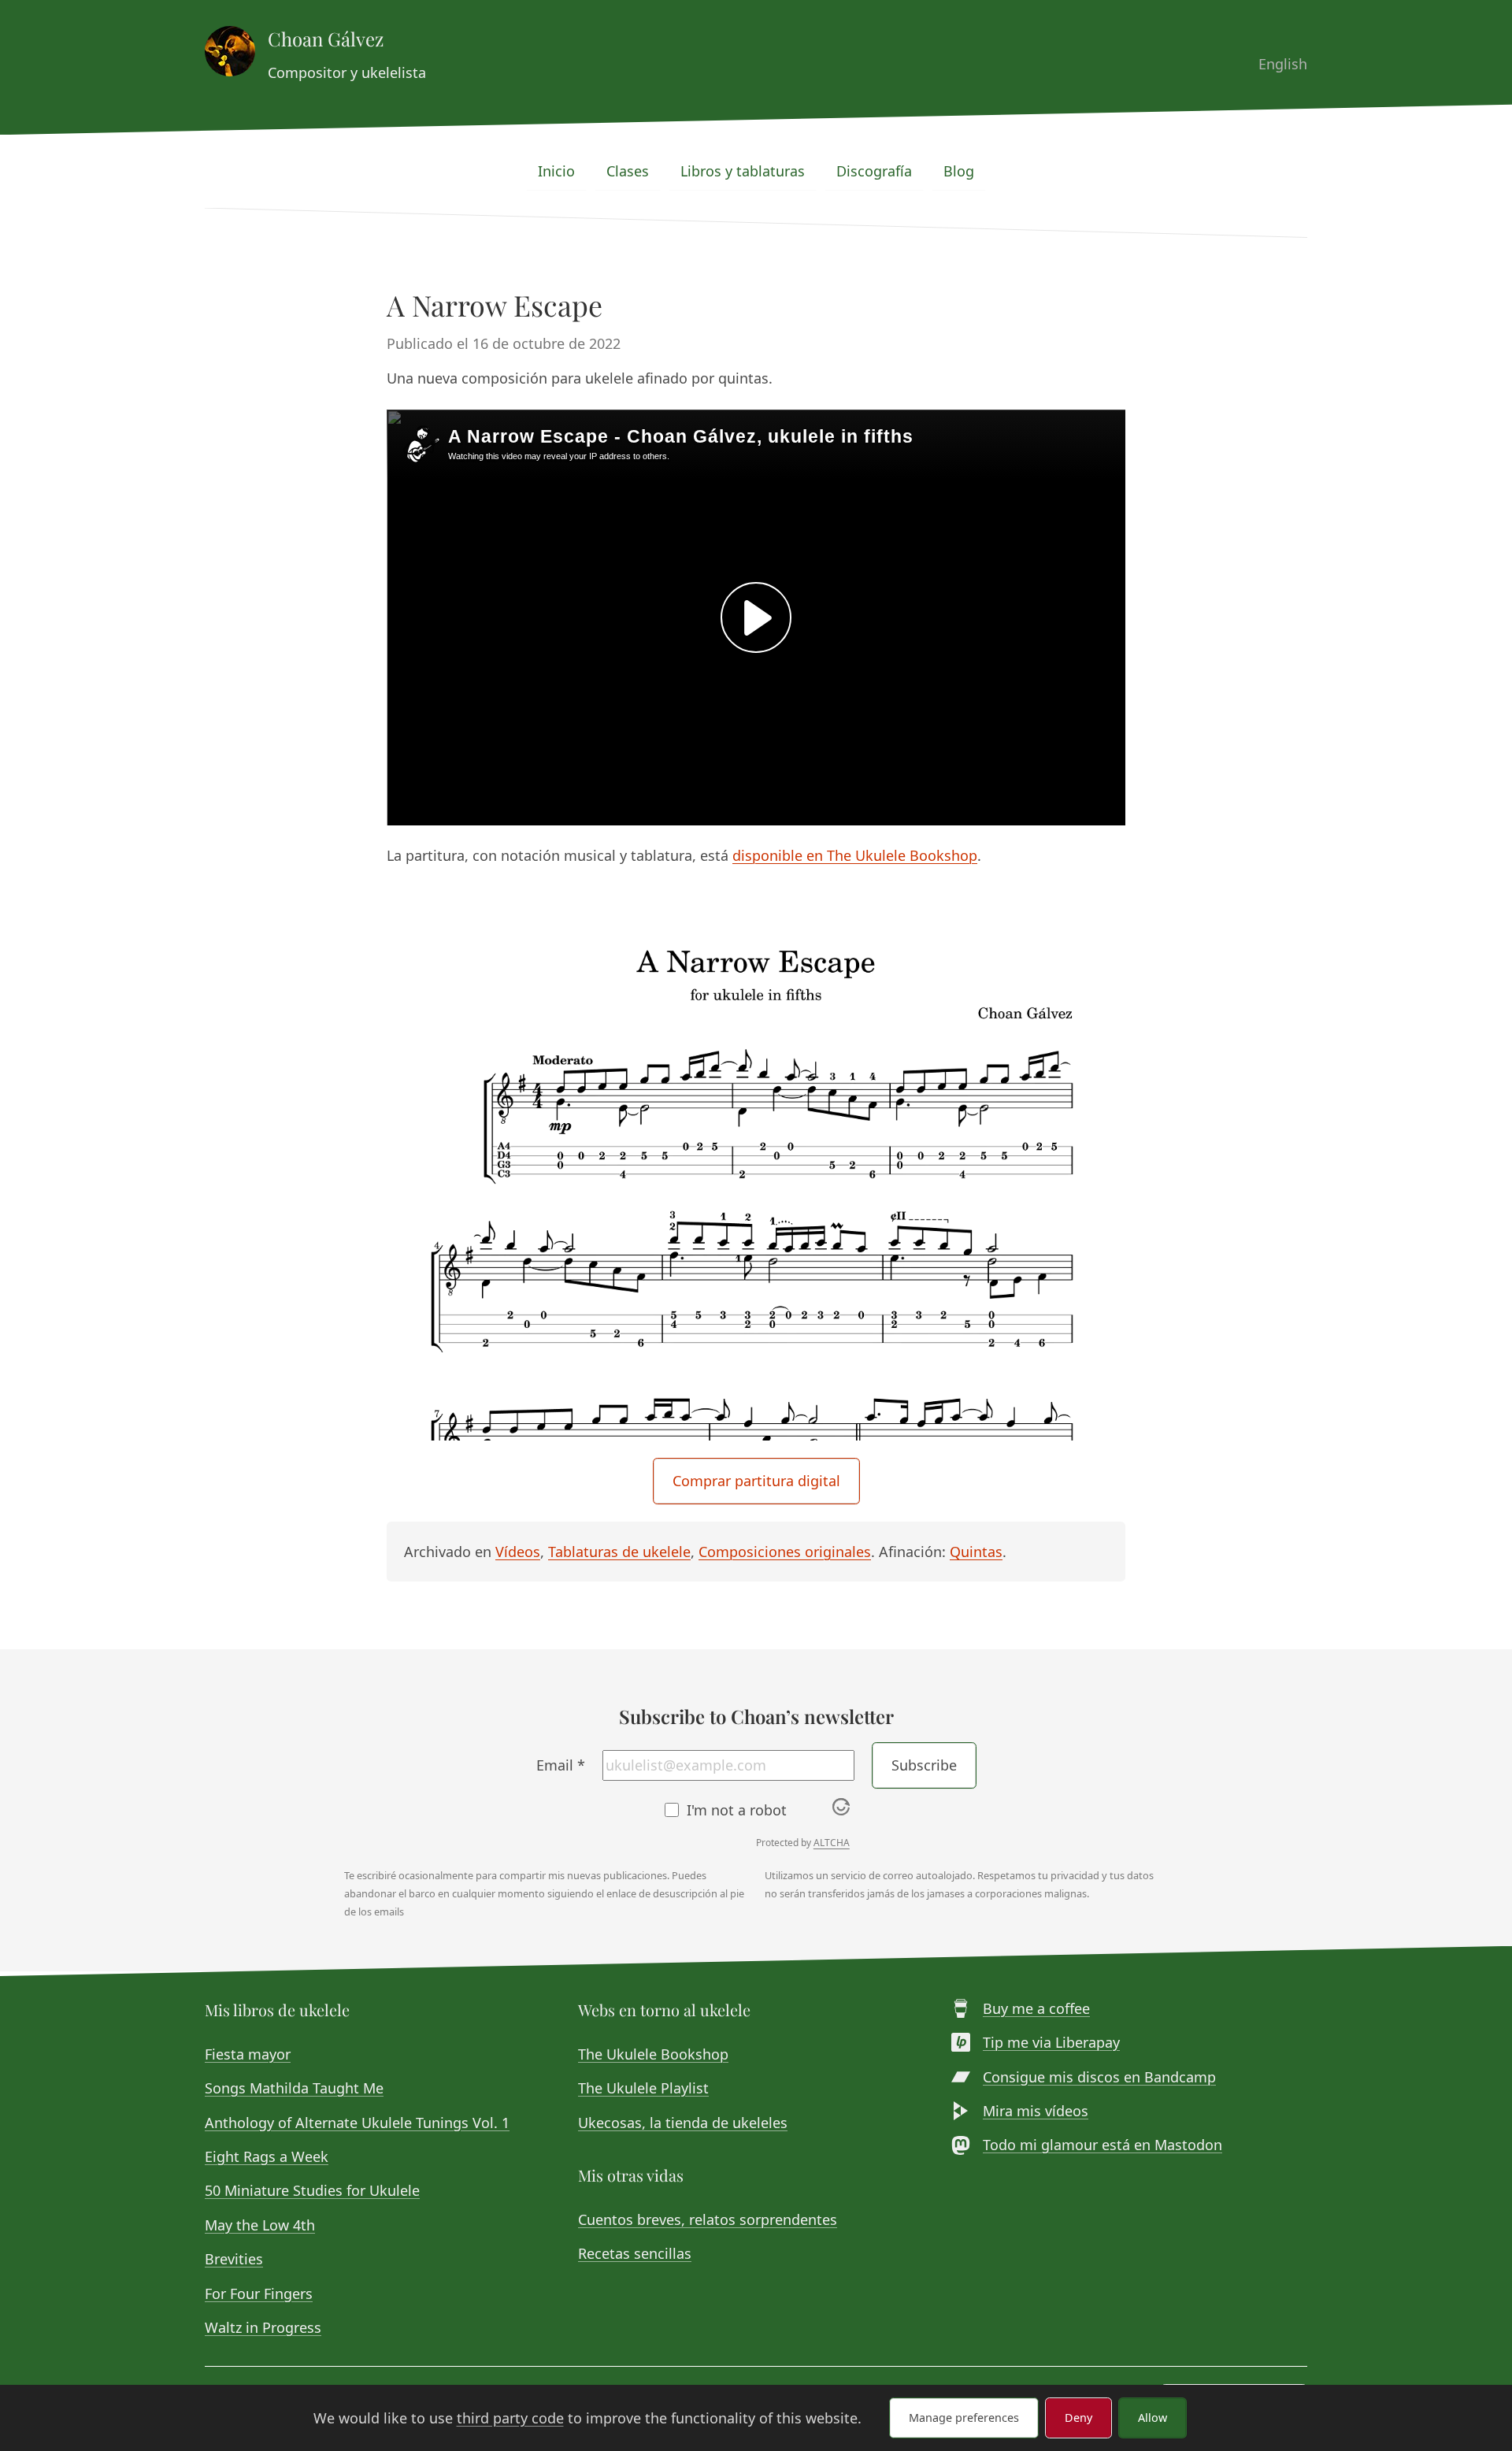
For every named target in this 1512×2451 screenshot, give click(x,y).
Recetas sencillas (635, 2253)
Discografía (874, 171)
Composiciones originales (785, 1552)
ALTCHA (832, 1843)
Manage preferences (964, 2418)
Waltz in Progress (263, 2327)
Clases (628, 171)
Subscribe (924, 1765)
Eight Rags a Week (267, 2156)
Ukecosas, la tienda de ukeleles (683, 2123)
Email (561, 1765)
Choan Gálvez (326, 39)
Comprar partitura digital (756, 1481)
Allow (1153, 2418)
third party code (510, 2418)
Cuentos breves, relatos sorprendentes (708, 2219)
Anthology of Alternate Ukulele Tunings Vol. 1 (357, 2123)
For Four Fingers (259, 2293)
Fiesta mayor (248, 2054)
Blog (959, 171)
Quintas (976, 1552)
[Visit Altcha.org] (841, 1810)
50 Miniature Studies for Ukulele (312, 2190)
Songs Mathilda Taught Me (294, 2088)
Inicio (556, 171)
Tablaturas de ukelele (619, 1552)
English (1283, 64)
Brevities (234, 2259)
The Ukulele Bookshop (653, 2054)
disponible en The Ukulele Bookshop (855, 855)
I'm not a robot (737, 1810)
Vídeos (518, 1552)
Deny (1078, 2418)
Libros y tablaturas (743, 171)
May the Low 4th (260, 2225)
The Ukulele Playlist (643, 2088)
